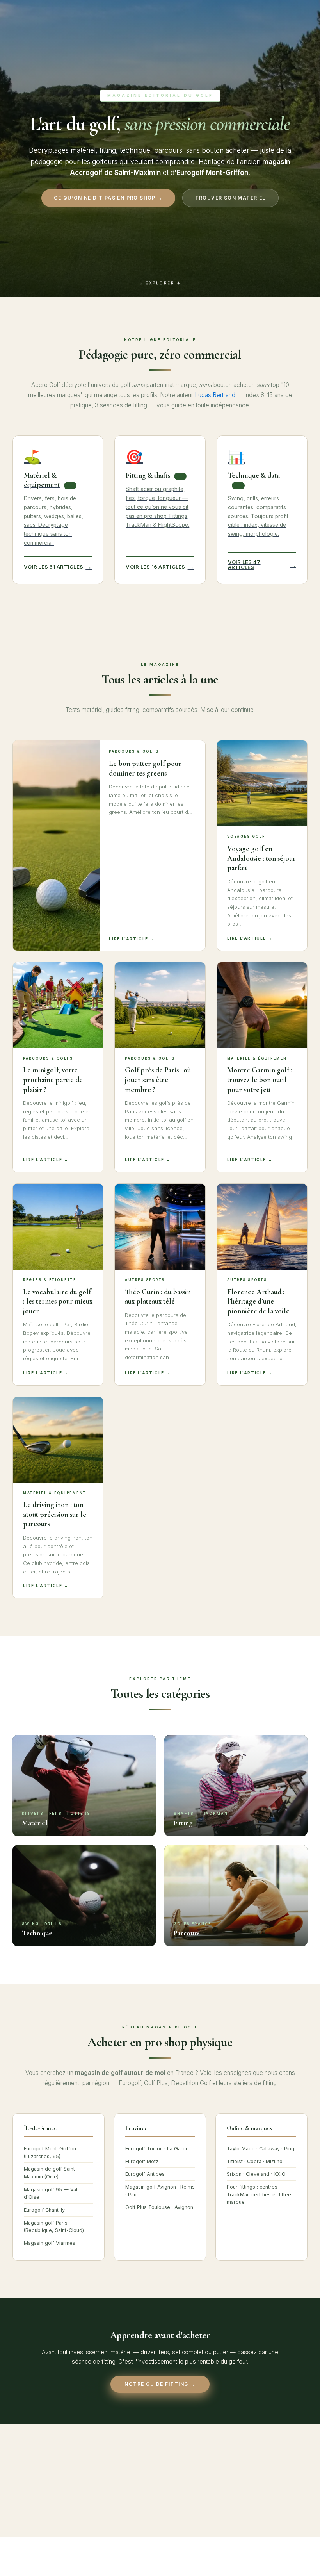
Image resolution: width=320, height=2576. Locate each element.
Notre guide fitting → (160, 2384)
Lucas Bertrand (215, 395)
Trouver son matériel (230, 198)
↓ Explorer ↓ (160, 281)
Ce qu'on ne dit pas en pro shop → (108, 198)
